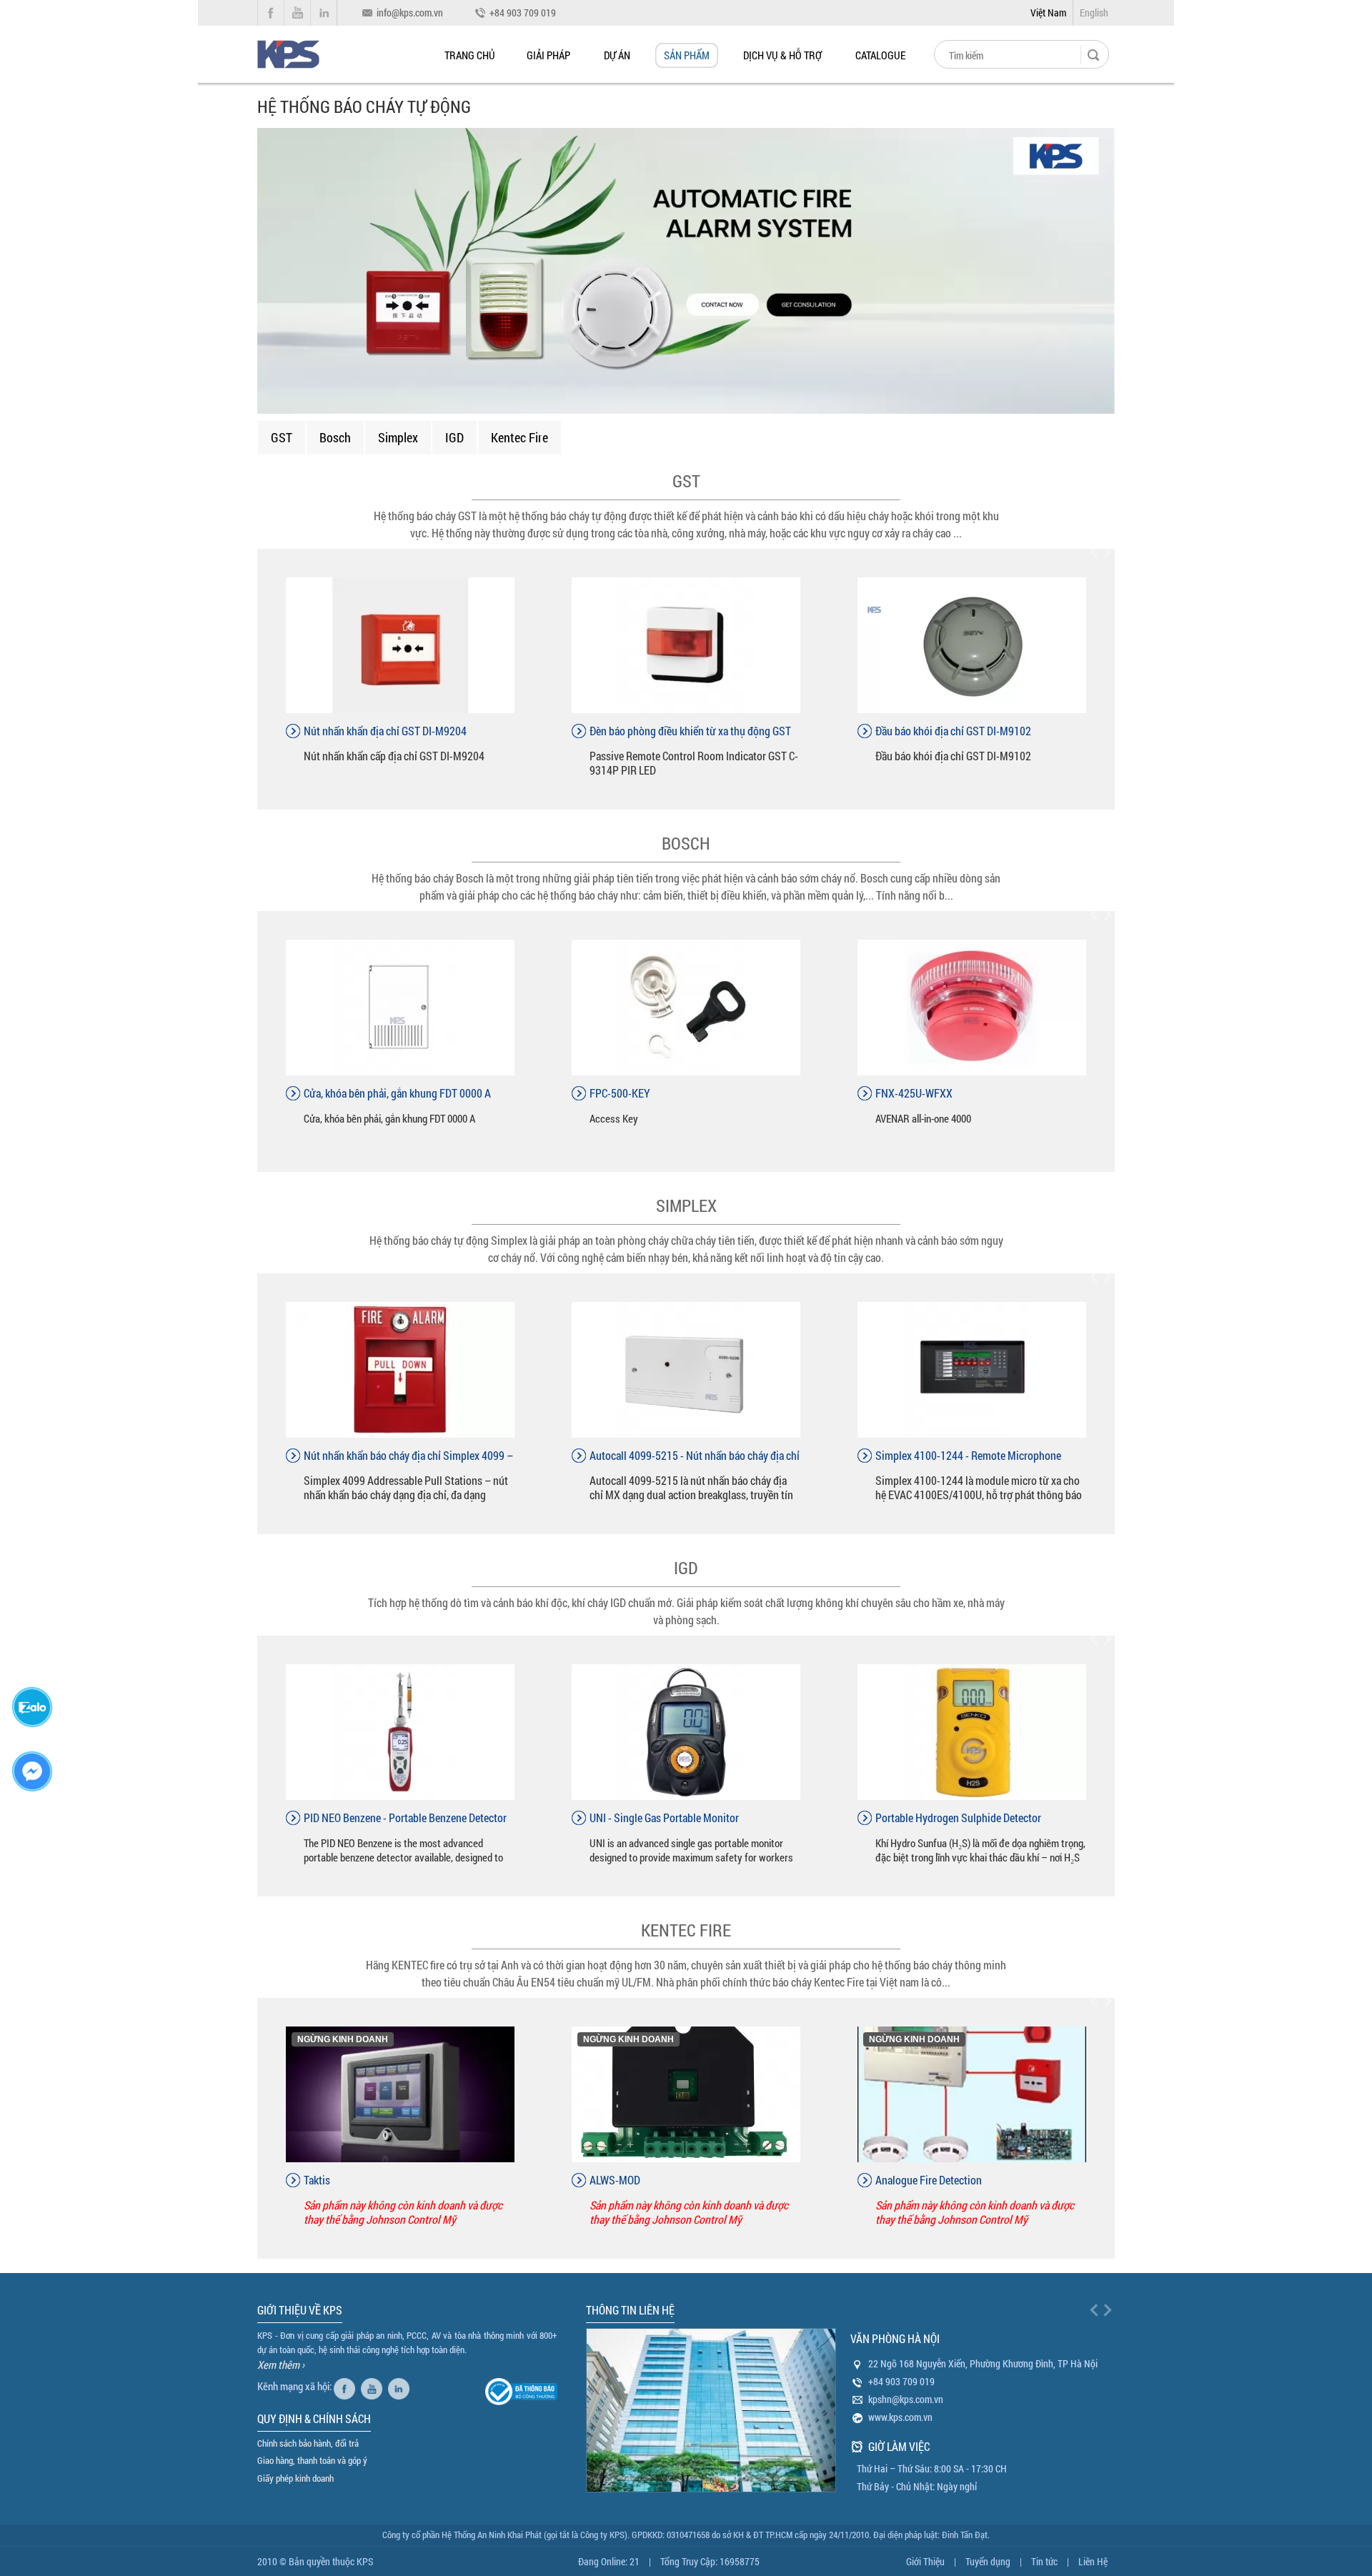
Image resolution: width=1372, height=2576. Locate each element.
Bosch (335, 437)
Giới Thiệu (925, 2561)
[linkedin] (401, 2386)
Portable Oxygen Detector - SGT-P (949, 1817)
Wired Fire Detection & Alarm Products (675, 2180)
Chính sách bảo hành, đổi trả (308, 2443)
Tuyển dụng (988, 2561)
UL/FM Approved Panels (357, 2180)
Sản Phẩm (687, 55)
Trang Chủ (470, 55)
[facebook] (346, 2386)
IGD (454, 437)
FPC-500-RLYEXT (628, 1093)
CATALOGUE (880, 55)
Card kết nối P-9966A (636, 731)
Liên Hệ (1093, 2561)
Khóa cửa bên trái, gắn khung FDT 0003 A (394, 1093)
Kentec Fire (520, 437)
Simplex (398, 437)
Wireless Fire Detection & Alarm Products (966, 2180)
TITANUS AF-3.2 (911, 1093)
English (1094, 13)
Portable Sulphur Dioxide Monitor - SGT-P (682, 1817)
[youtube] (373, 2386)
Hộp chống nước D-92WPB (363, 731)
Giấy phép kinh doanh (295, 2478)
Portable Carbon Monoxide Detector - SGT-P (400, 1817)
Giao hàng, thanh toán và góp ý (312, 2460)
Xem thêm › (281, 2364)
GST (282, 437)
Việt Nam (1048, 13)
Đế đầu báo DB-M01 (919, 731)
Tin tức (1044, 2561)
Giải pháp (548, 55)
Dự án (617, 55)
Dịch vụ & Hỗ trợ (782, 55)
